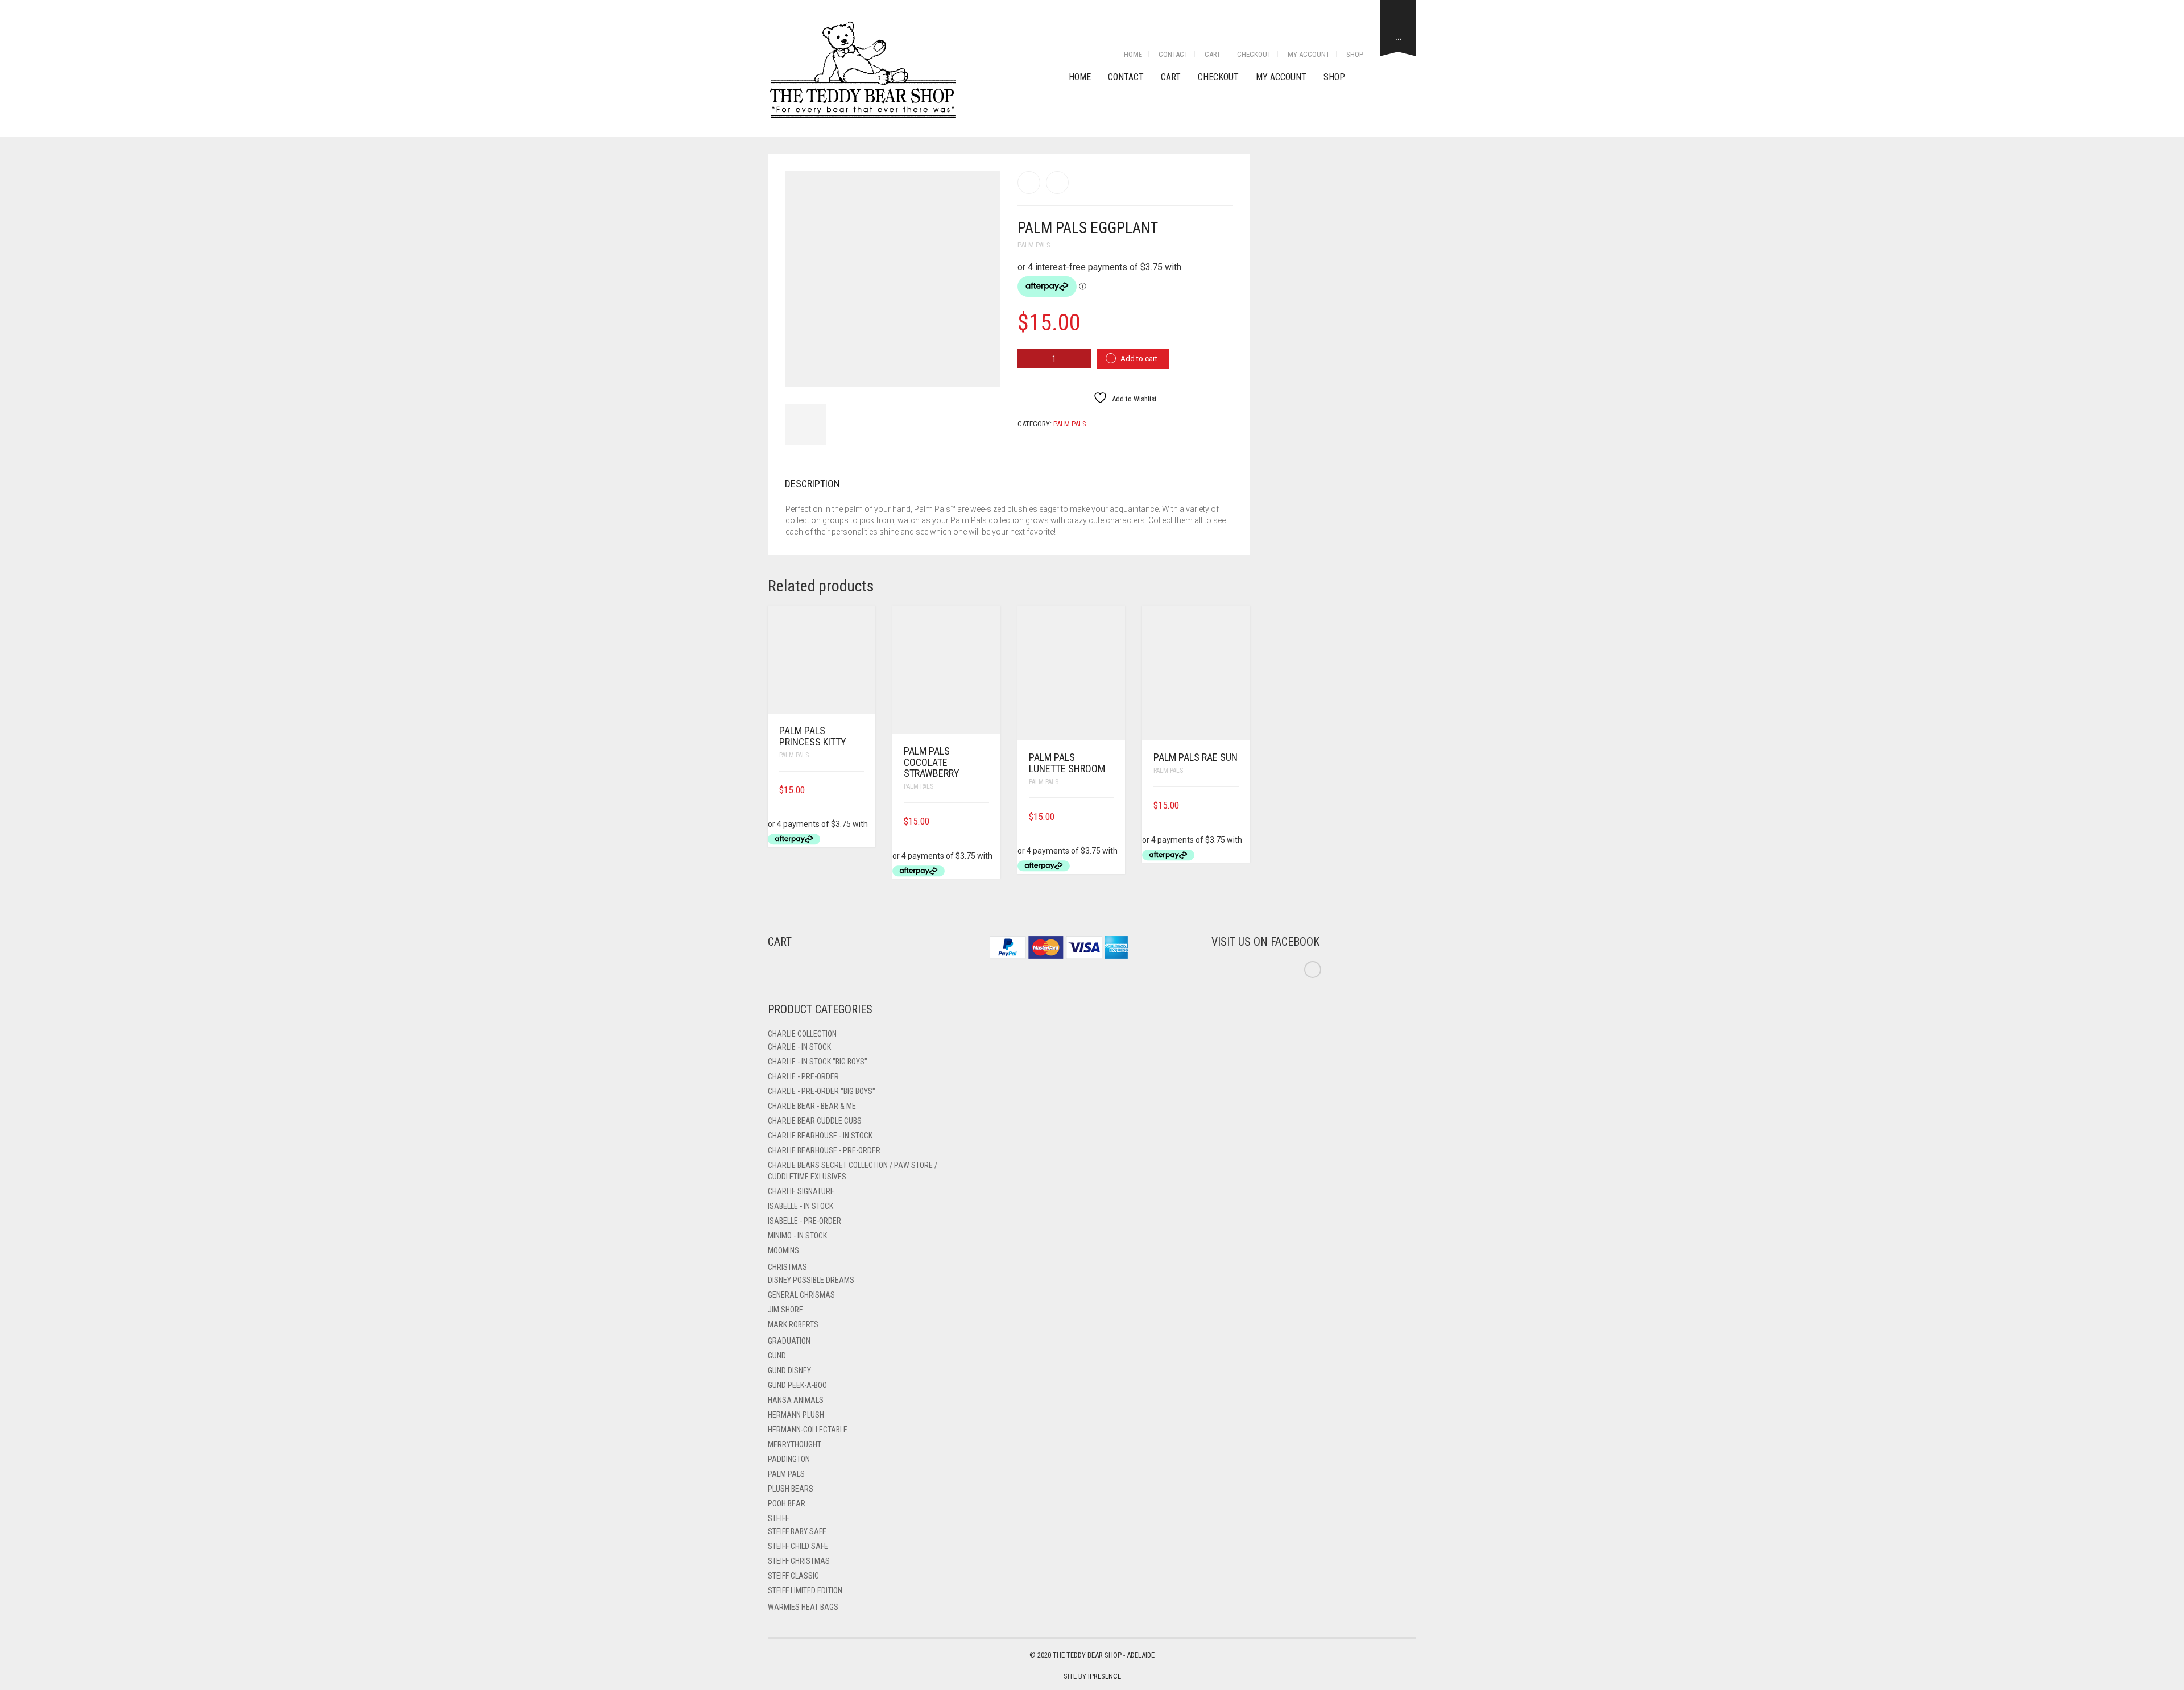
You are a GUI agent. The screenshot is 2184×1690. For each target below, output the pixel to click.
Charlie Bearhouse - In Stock (820, 1136)
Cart (1213, 54)
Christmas (787, 1267)
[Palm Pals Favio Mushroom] (1057, 183)
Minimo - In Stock (797, 1236)
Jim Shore (785, 1310)
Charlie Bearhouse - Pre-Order (824, 1150)
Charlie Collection (802, 1034)
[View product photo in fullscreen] (982, 367)
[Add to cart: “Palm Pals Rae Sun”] (1235, 805)
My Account (1309, 54)
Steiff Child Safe (798, 1546)
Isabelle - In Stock (801, 1206)
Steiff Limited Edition (805, 1590)
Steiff (778, 1518)
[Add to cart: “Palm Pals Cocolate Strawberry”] (985, 821)
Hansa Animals (796, 1400)
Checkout (1254, 54)
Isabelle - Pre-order (804, 1221)
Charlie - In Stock (799, 1047)
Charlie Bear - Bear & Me (812, 1106)
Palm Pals (1034, 245)
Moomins (783, 1250)
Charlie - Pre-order (803, 1076)
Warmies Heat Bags (803, 1607)
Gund (777, 1356)
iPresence (1105, 1676)
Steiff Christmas (799, 1561)
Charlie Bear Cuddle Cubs (815, 1121)
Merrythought (795, 1444)
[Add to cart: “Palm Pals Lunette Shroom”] (1110, 817)
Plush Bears (791, 1489)
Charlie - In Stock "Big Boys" (818, 1062)
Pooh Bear (787, 1503)
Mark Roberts (793, 1324)
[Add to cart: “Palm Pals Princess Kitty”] (860, 790)
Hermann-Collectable (808, 1430)
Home (1133, 54)
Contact (1173, 54)
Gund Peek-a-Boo (797, 1385)
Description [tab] (812, 484)
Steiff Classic (793, 1576)
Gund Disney (789, 1370)
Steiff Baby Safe (797, 1531)
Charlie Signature (801, 1191)
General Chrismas (801, 1295)
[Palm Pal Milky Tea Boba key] (1029, 183)
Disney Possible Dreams (811, 1280)
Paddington (789, 1459)
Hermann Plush (796, 1415)
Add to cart (1139, 359)
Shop (1355, 54)
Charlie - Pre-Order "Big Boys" (822, 1091)
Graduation (789, 1341)
